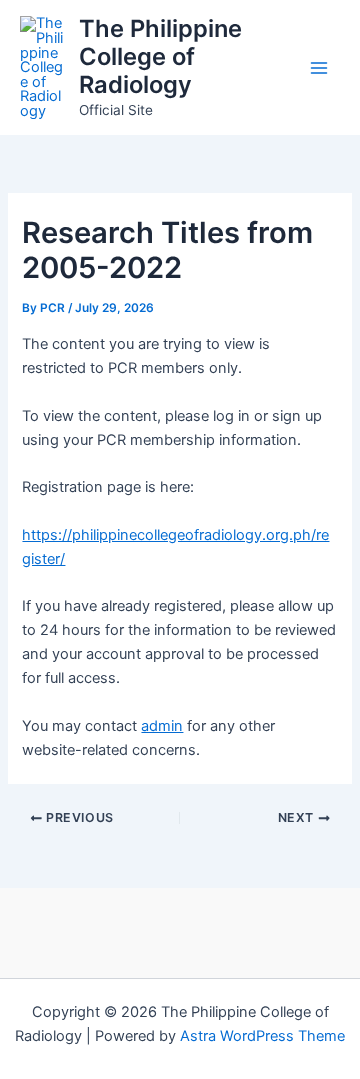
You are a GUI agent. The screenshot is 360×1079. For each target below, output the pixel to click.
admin (162, 726)
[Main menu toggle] (319, 68)
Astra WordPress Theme (262, 1036)
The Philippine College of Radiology (160, 57)
